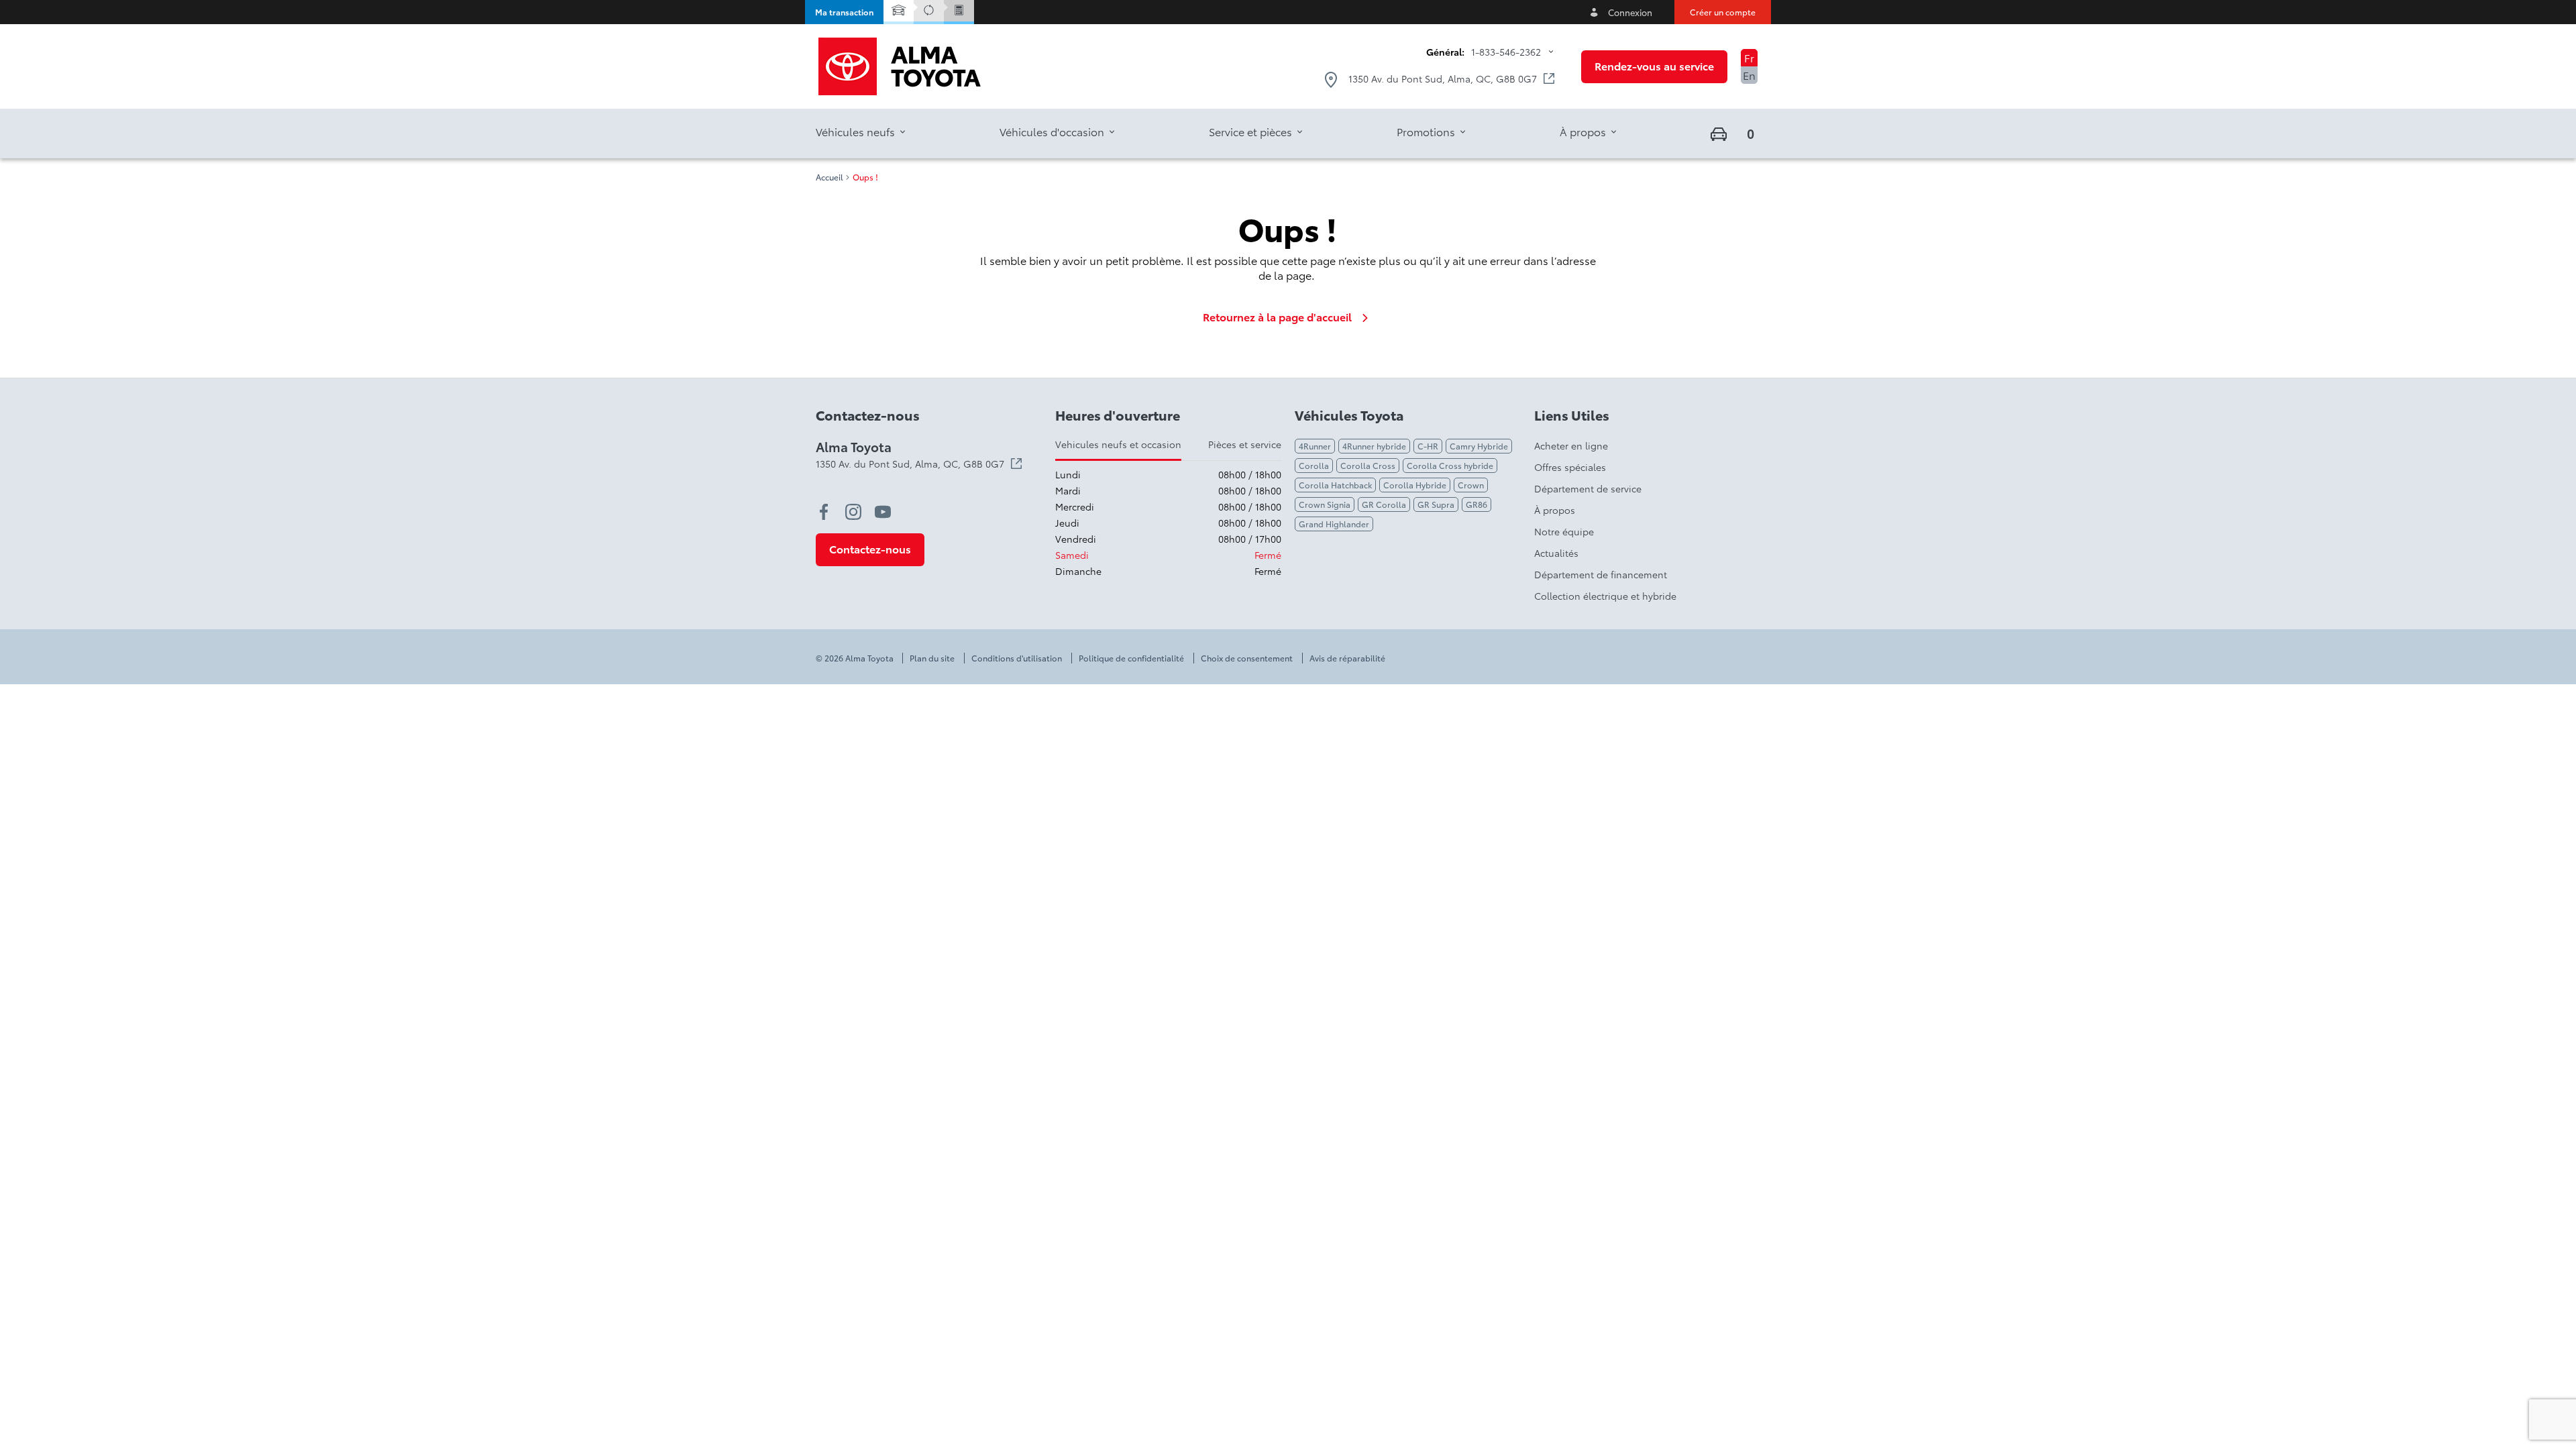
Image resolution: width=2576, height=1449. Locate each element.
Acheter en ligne (1571, 445)
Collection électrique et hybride (1605, 596)
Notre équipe (1564, 531)
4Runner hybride (1374, 446)
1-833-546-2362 (1506, 52)
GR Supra (1436, 504)
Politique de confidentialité (1131, 658)
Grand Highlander (1334, 524)
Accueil (829, 177)
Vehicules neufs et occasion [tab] (1118, 444)
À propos (1555, 510)
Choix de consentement (1247, 658)
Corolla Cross (1368, 465)
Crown (1471, 485)
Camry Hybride (1479, 446)
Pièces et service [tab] (1245, 444)
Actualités (1556, 553)
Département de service (1588, 488)
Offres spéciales (1570, 467)
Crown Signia (1325, 504)
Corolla (1314, 465)
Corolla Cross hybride (1450, 465)
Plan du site (932, 658)
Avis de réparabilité (1347, 658)
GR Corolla (1384, 504)
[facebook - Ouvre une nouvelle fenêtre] (824, 512)
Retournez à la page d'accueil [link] (1277, 317)
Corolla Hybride (1415, 485)
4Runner (1315, 446)
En (1749, 75)
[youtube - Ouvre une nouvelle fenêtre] (883, 512)
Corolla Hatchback (1335, 485)
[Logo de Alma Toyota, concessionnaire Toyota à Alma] (900, 66)
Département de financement (1601, 574)
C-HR (1428, 446)
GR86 (1477, 504)
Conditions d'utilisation (1017, 658)
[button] (844, 12)
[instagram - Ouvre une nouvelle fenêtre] (853, 512)
